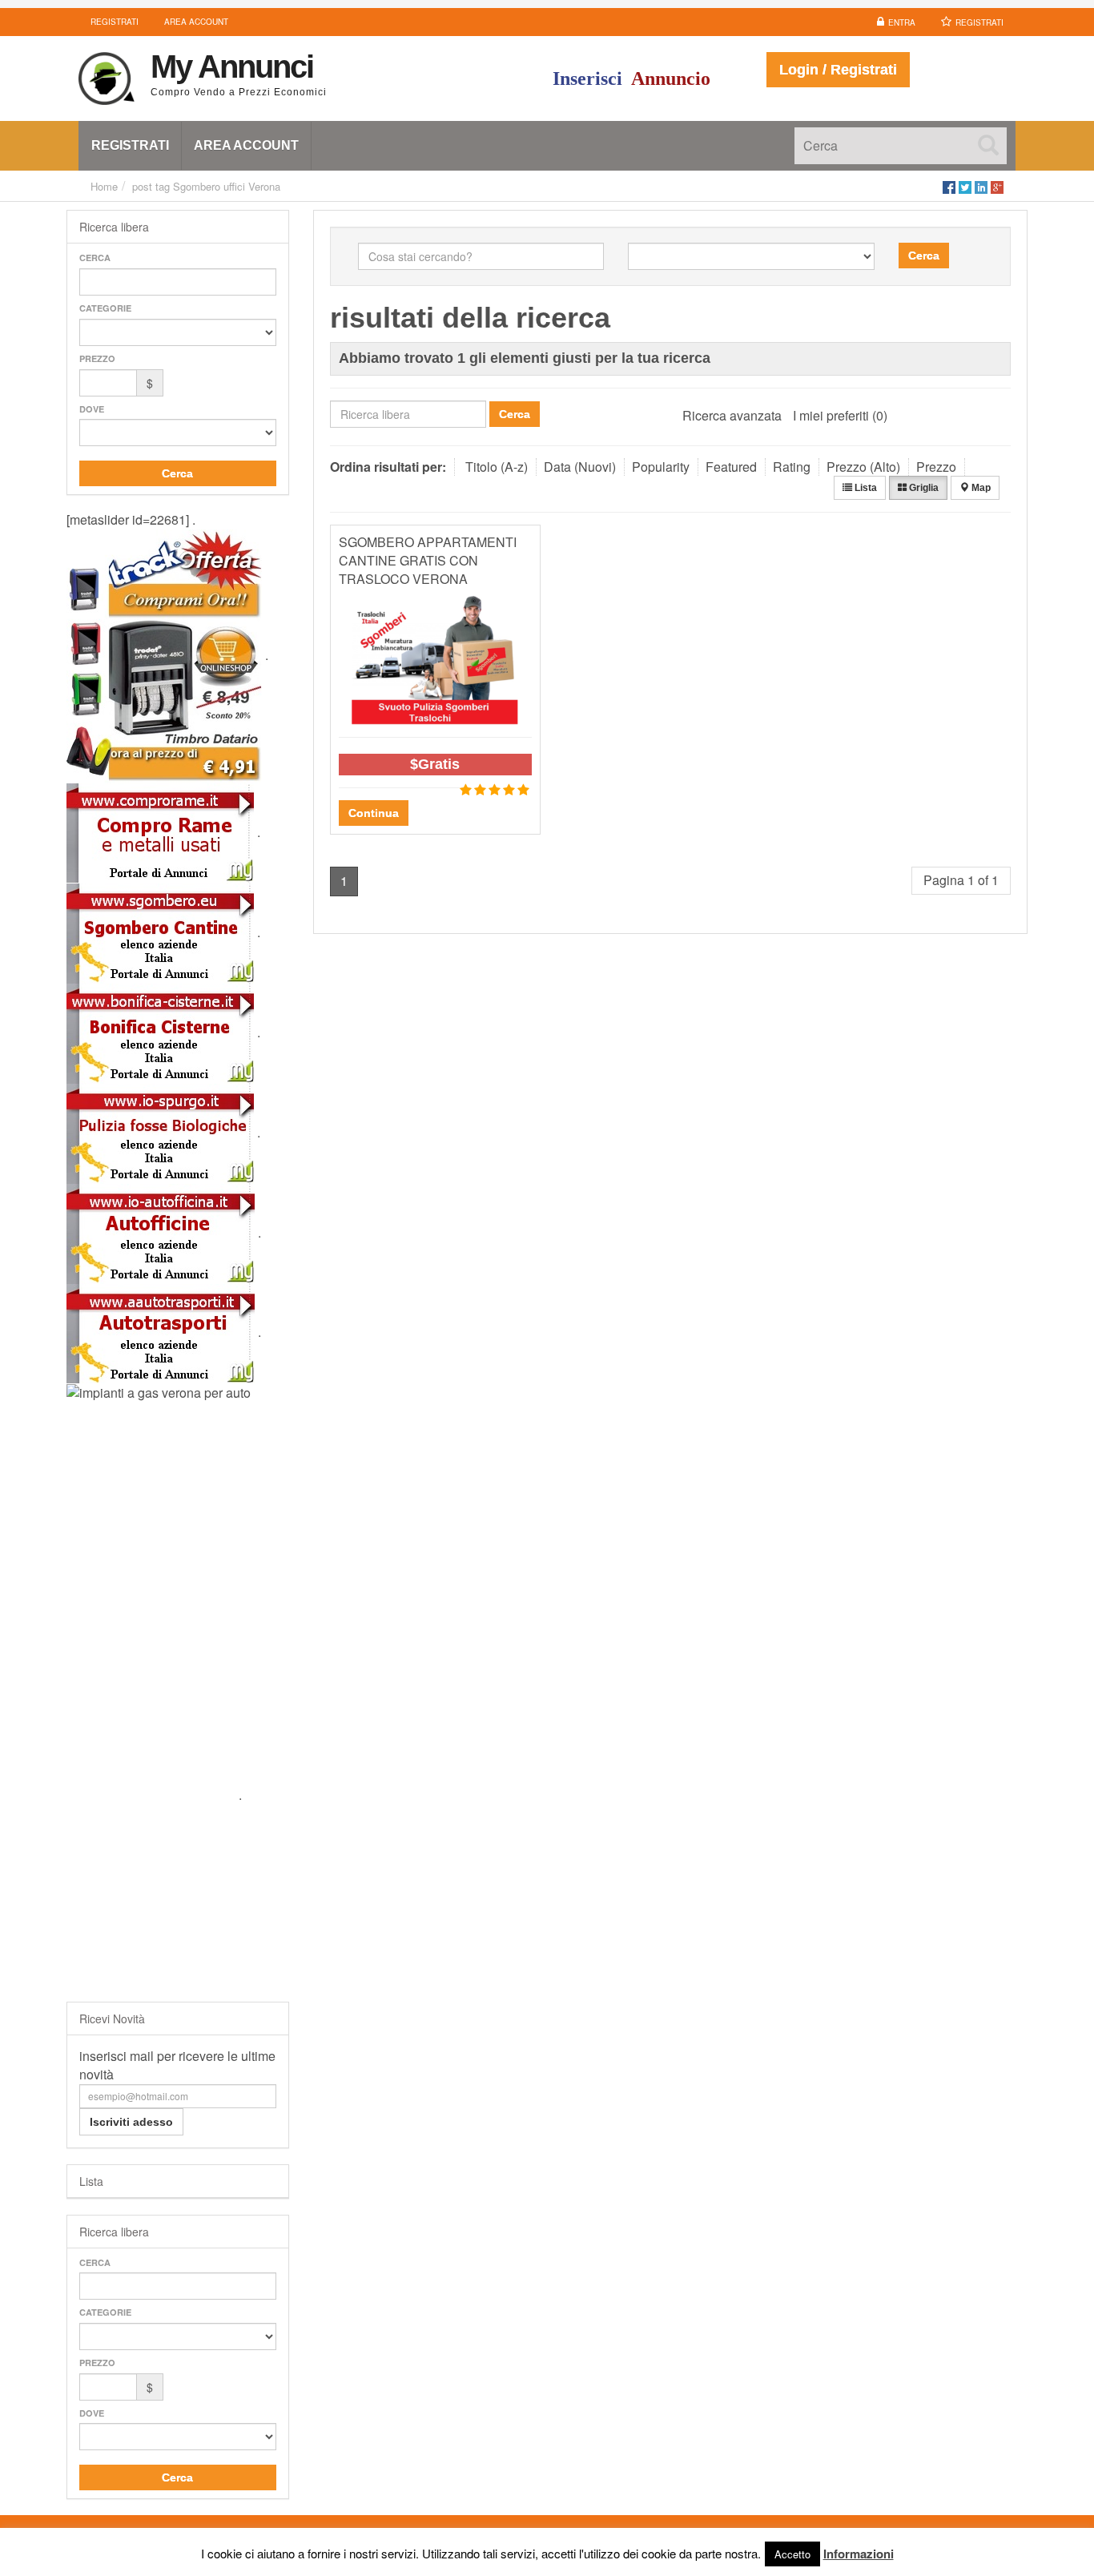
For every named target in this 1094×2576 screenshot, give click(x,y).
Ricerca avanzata (732, 415)
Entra (902, 22)
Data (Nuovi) (580, 467)
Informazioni (859, 2554)
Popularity (661, 467)
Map (980, 488)
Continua (374, 813)
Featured (731, 467)
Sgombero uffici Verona (227, 186)
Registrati (979, 22)
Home (104, 186)
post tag (151, 186)
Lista (865, 488)
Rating (792, 467)
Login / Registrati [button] (838, 70)
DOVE (92, 409)
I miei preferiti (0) (840, 415)
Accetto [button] (792, 2554)
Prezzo (97, 358)
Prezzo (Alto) (863, 467)
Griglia (923, 488)
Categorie (105, 308)
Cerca (95, 258)
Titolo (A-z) (497, 467)
